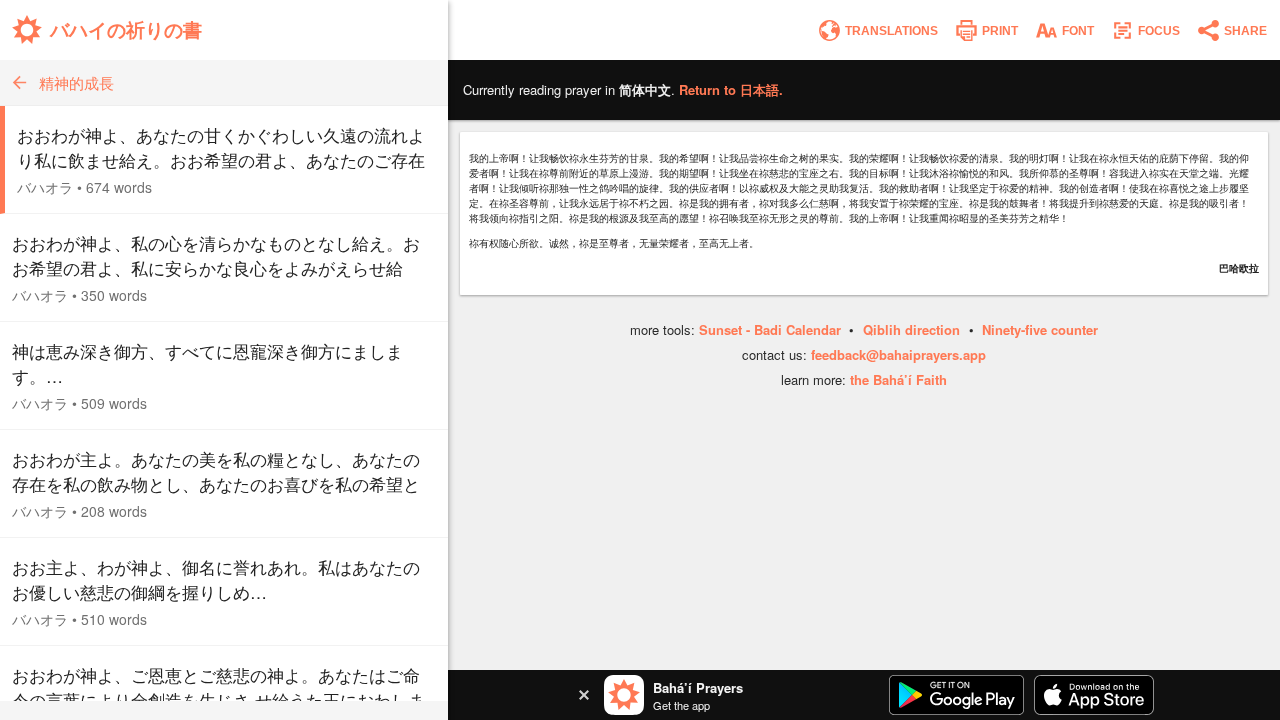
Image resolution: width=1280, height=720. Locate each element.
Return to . (731, 89)
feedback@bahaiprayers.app (898, 354)
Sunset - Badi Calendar (770, 329)
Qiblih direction (911, 329)
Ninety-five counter (1040, 329)
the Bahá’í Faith (898, 379)
